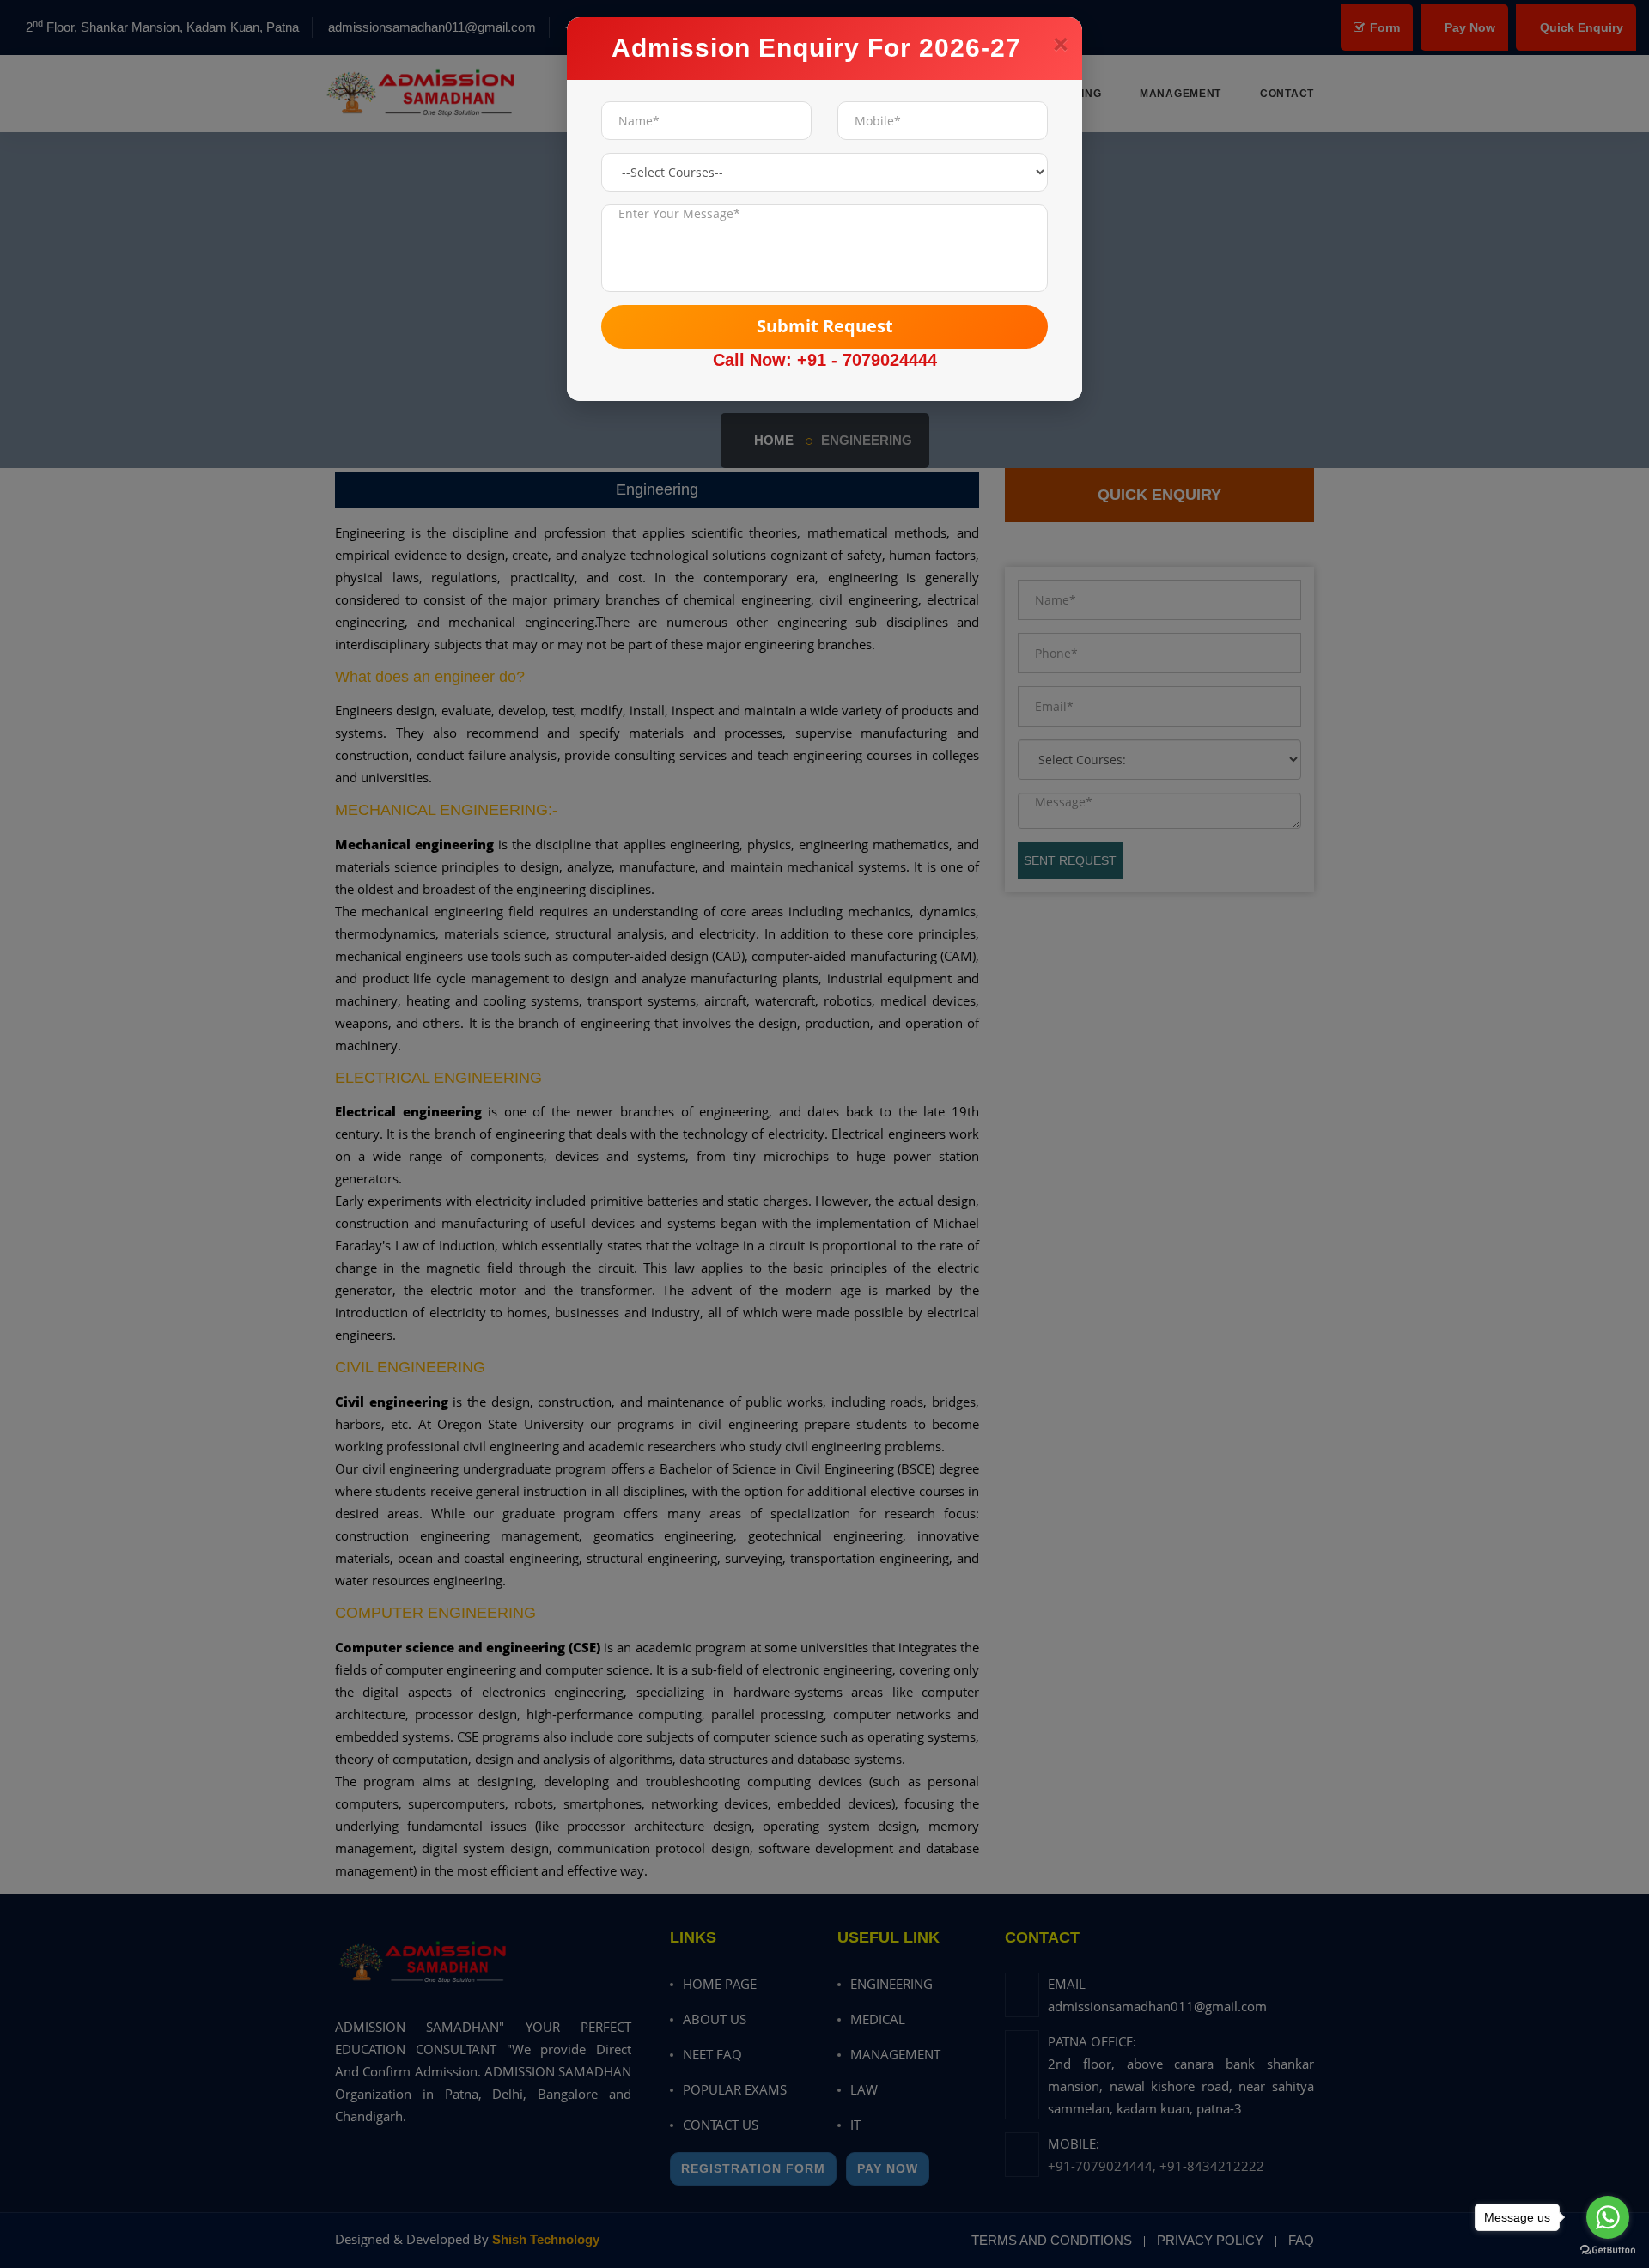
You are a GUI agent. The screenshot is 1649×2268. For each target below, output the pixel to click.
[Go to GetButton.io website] (1608, 2250)
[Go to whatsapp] (1608, 2217)
